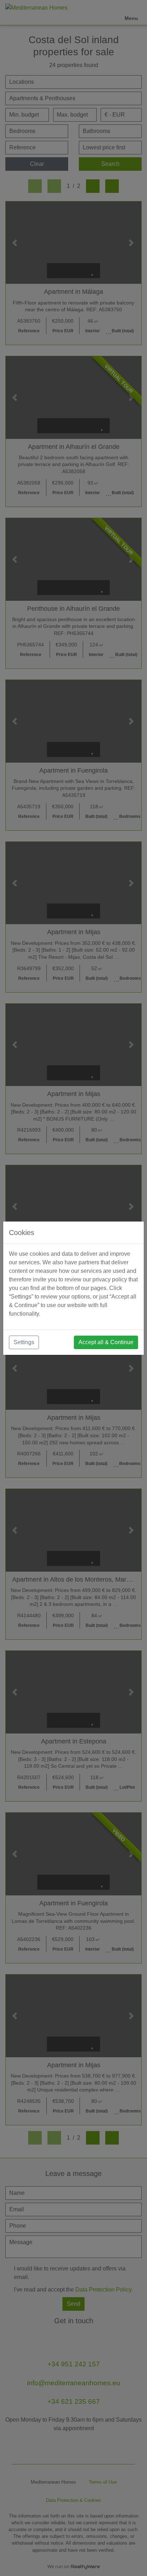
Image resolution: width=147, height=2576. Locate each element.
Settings (24, 1342)
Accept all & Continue (106, 1342)
